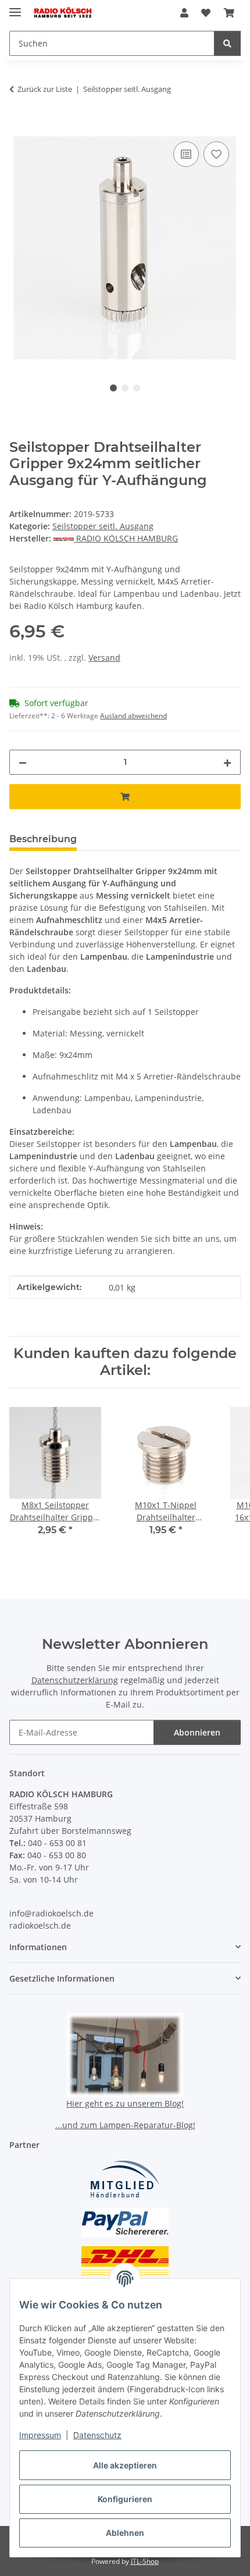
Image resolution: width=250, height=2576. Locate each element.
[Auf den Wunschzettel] (216, 154)
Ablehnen (125, 2533)
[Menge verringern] (23, 762)
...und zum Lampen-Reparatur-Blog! (125, 2125)
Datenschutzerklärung (75, 1680)
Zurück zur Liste (45, 89)
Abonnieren (197, 1732)
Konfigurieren (125, 2499)
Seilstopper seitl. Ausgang (103, 526)
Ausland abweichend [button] (133, 716)
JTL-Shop (145, 2561)
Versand (104, 658)
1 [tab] (113, 388)
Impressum (40, 2435)
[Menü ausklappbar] (15, 7)
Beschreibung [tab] (43, 839)
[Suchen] (227, 43)
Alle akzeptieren (125, 2465)
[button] (184, 13)
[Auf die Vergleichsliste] (186, 154)
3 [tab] (137, 388)
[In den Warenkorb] (19, 126)
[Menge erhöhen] (227, 762)
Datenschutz (97, 2435)
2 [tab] (125, 388)
